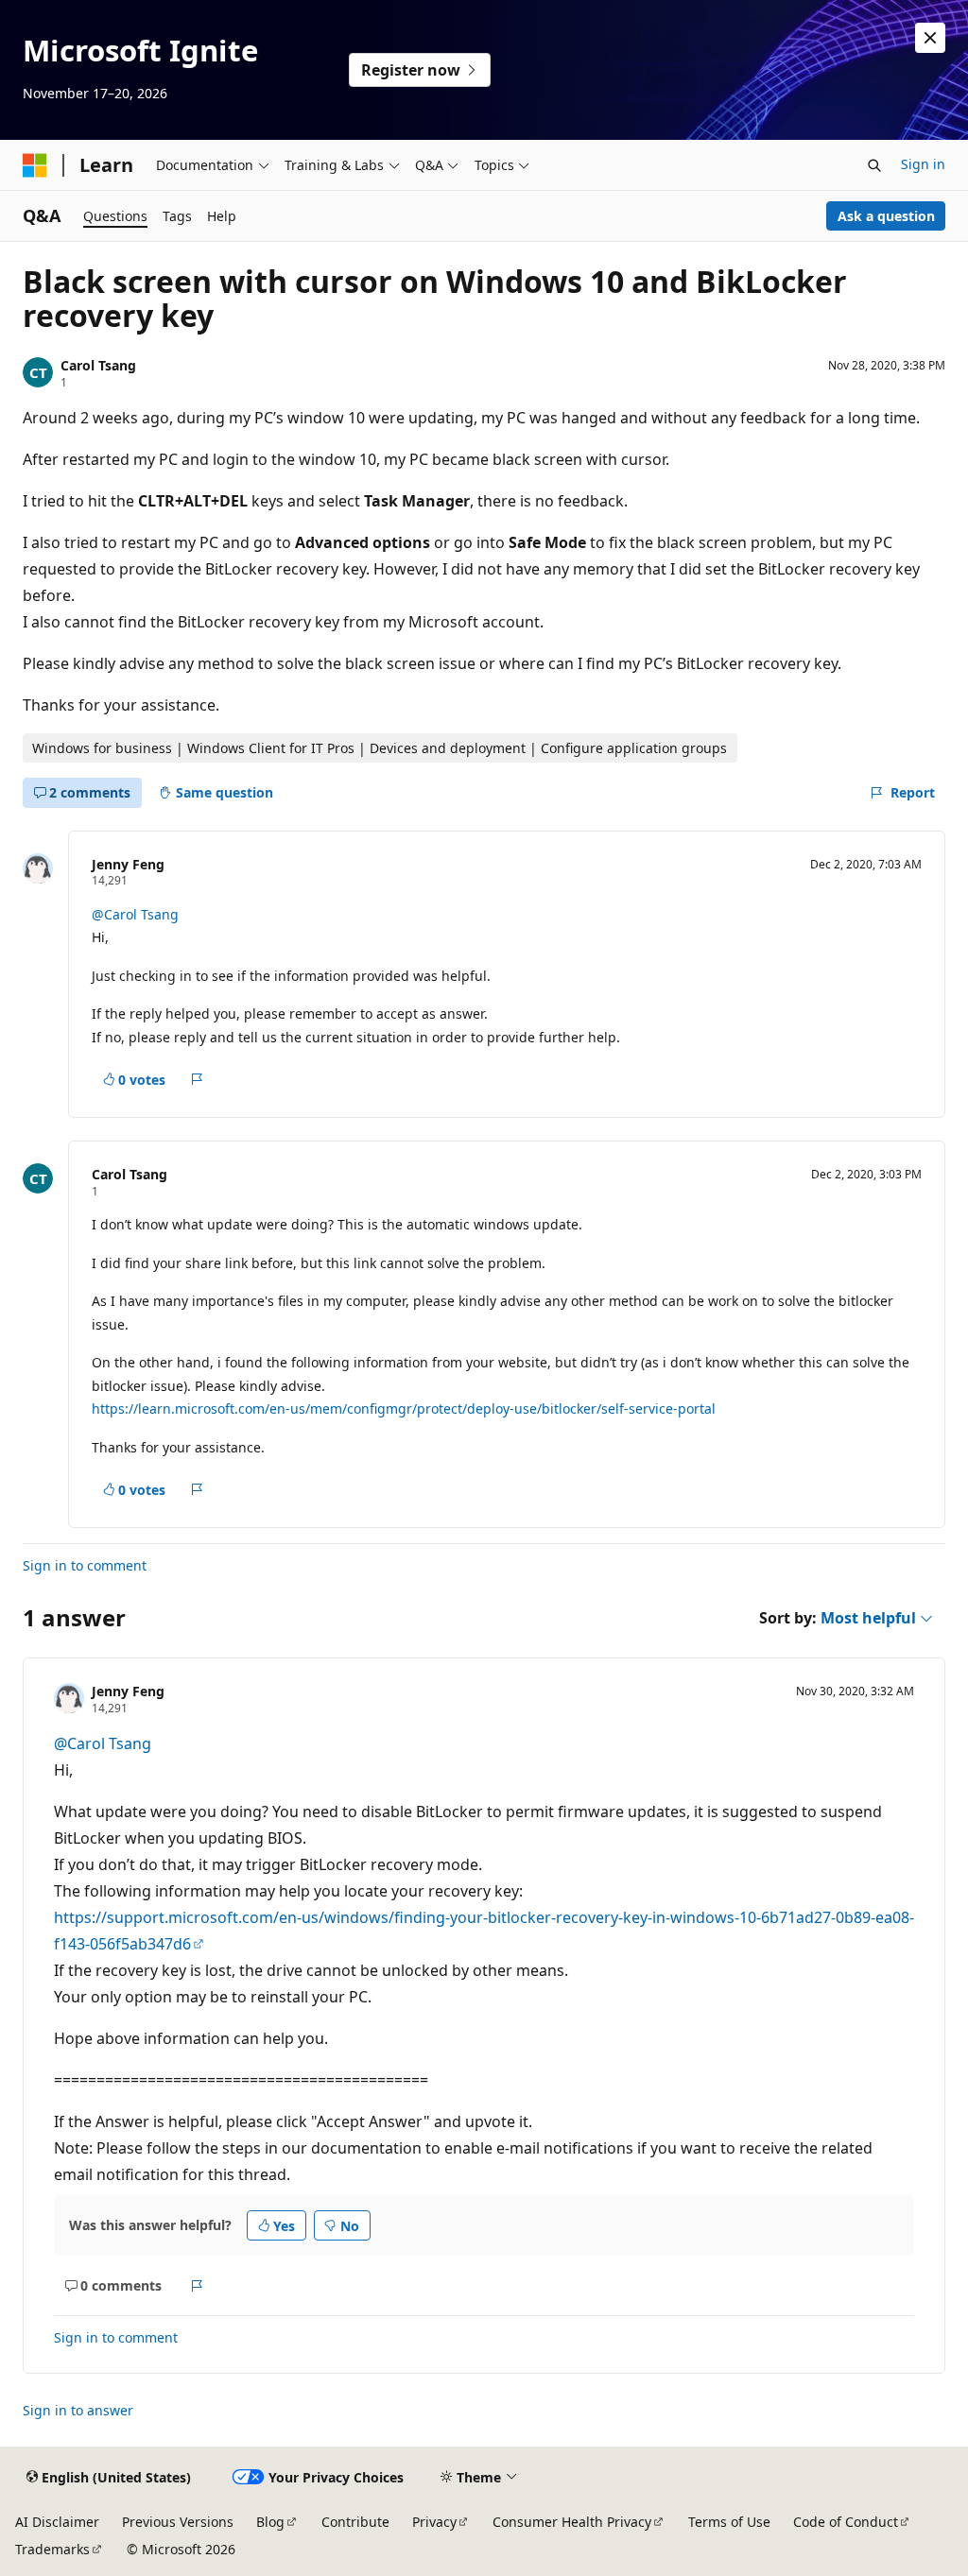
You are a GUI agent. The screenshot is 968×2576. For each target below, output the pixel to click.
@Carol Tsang (135, 914)
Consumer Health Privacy (572, 2522)
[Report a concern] (197, 1079)
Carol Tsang (98, 365)
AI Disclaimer (57, 2522)
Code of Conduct (846, 2522)
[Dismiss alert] (930, 38)
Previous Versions (178, 2522)
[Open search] (874, 165)
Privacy (434, 2522)
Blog (270, 2522)
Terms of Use (729, 2522)
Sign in (923, 164)
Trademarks (52, 2549)
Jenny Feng (128, 864)
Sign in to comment (85, 1565)
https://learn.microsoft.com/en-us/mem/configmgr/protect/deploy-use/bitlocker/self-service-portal (404, 1408)
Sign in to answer (78, 2410)
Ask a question (886, 216)
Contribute (355, 2522)
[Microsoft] (35, 165)
